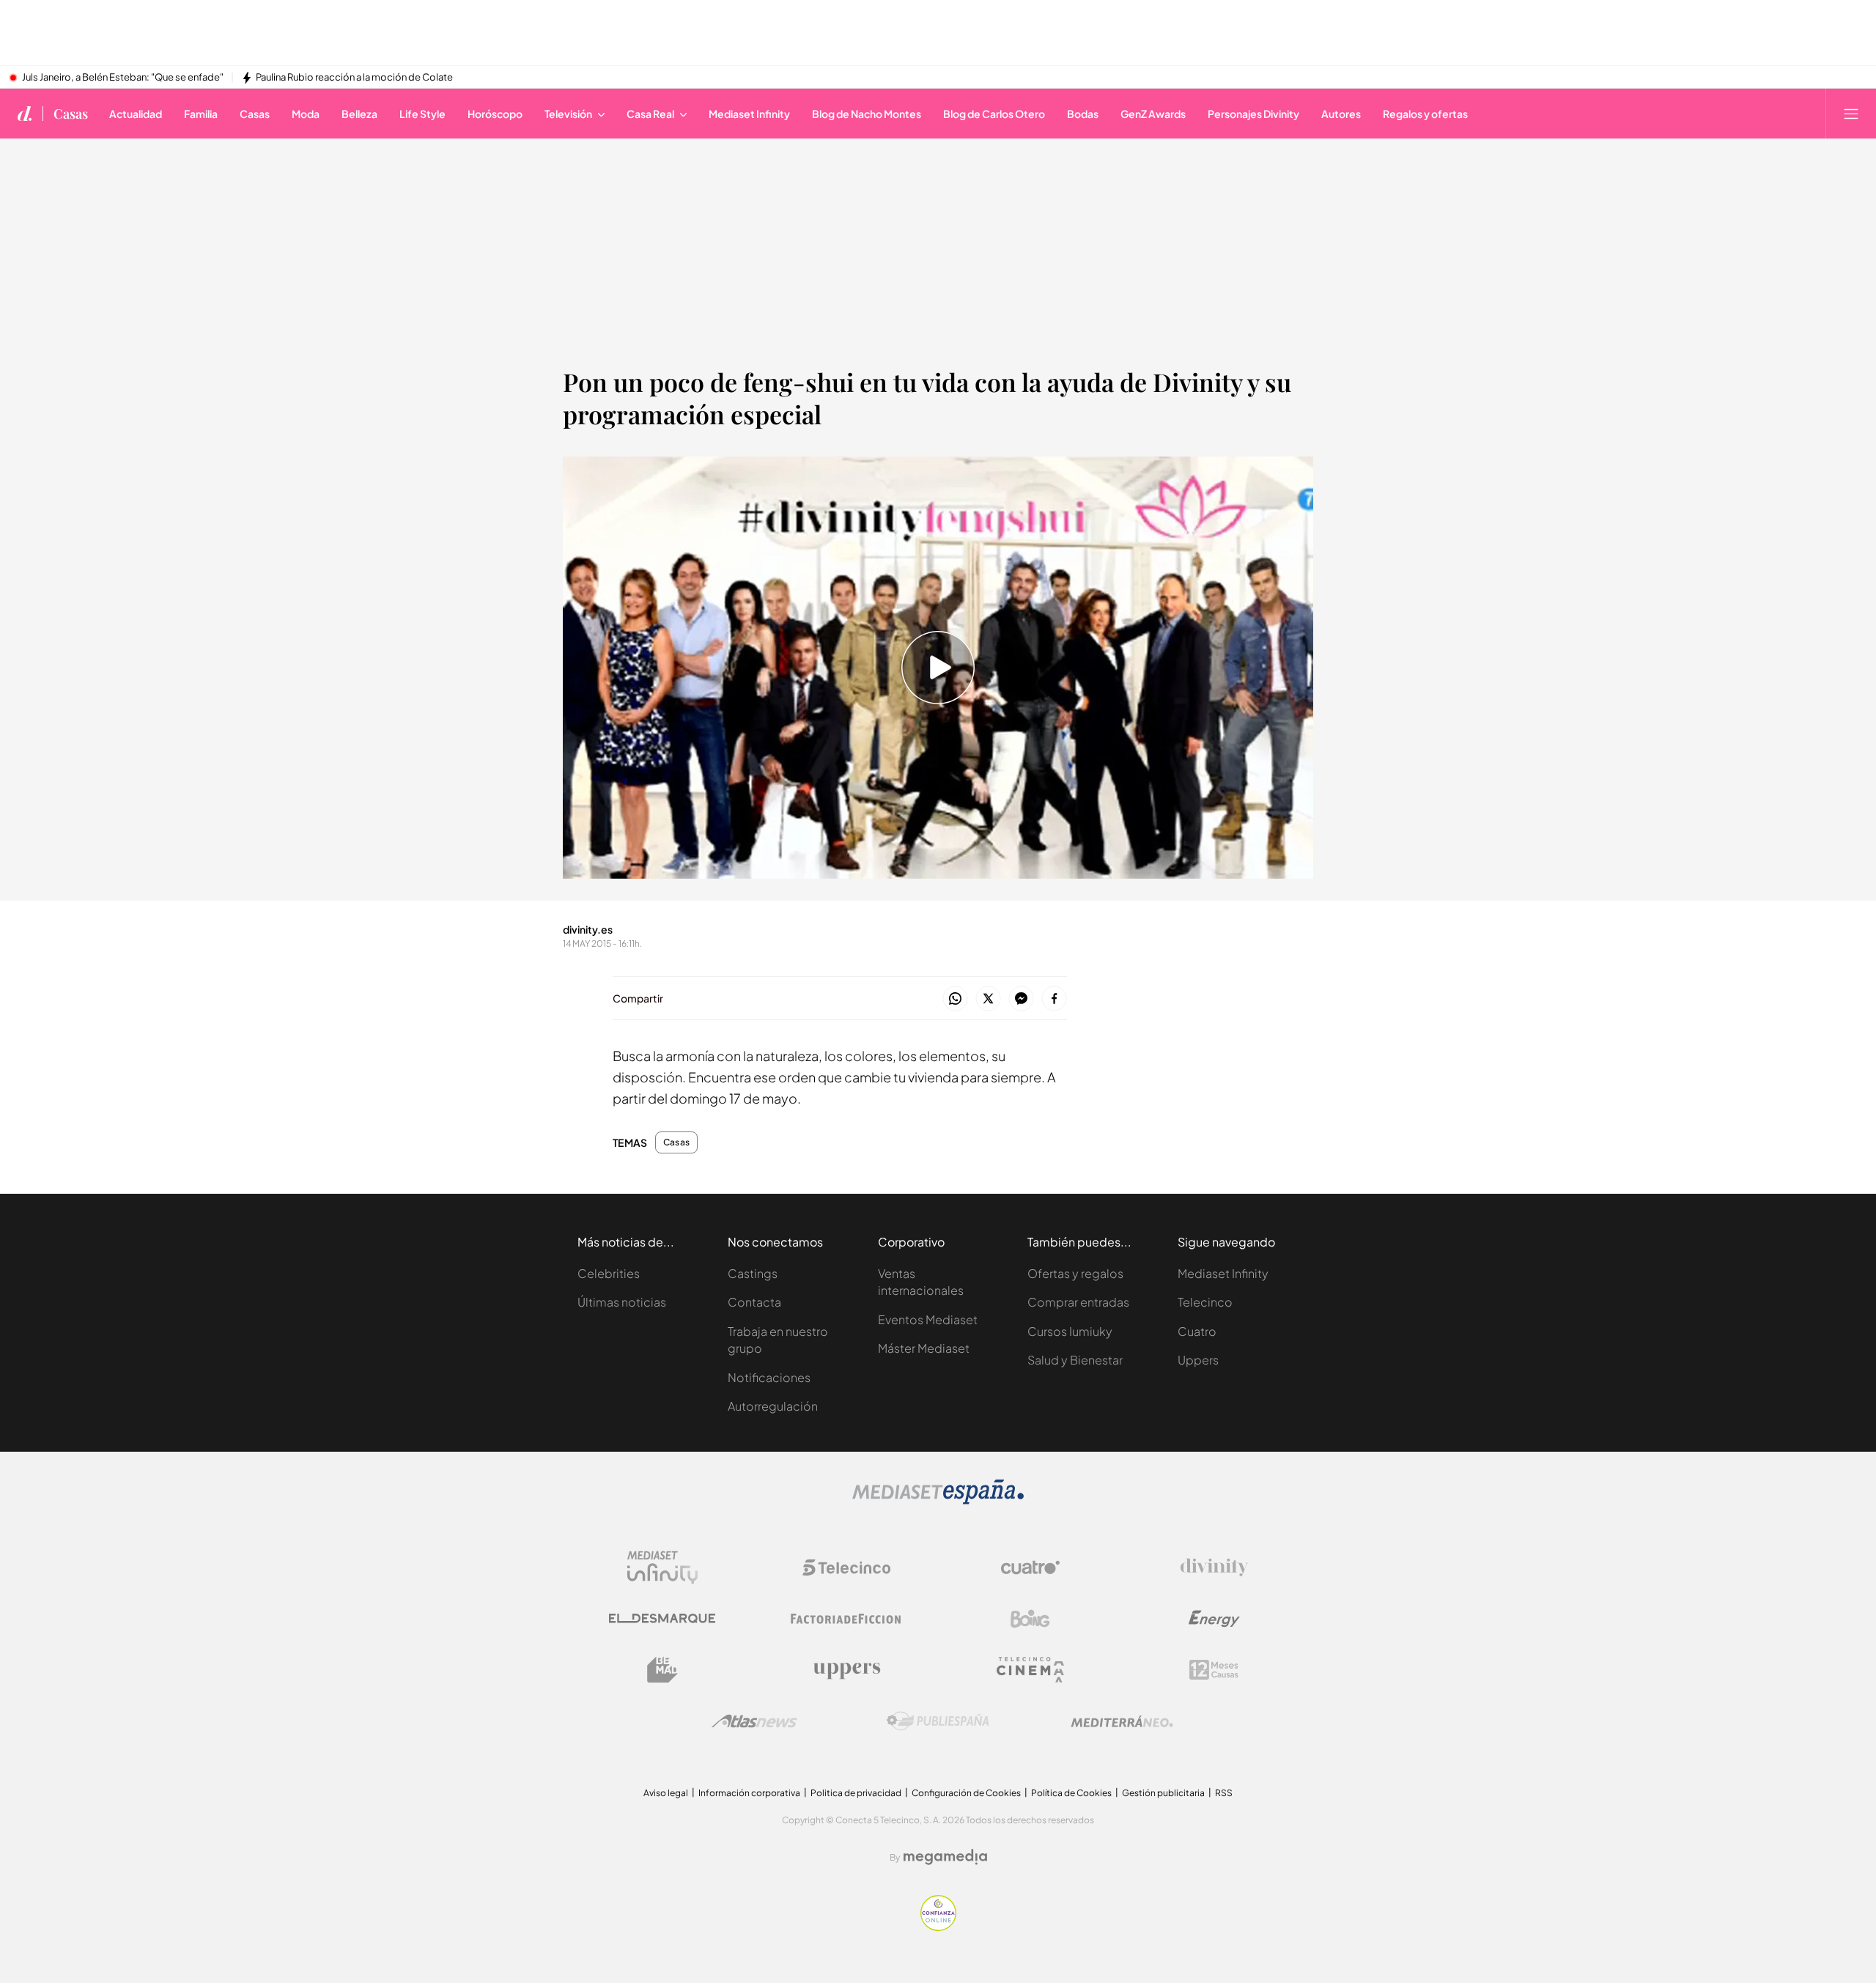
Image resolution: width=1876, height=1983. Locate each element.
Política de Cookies (1071, 1793)
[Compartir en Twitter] (988, 999)
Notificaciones (769, 1377)
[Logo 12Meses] (1214, 1670)
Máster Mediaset (924, 1348)
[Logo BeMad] (662, 1670)
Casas (71, 114)
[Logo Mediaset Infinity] (662, 1567)
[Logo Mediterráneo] (1122, 1721)
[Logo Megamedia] (945, 1857)
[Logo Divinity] (1214, 1567)
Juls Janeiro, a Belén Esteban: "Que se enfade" (123, 78)
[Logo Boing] (1030, 1619)
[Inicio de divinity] (25, 114)
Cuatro (1197, 1331)
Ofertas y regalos (1075, 1273)
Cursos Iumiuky (1070, 1331)
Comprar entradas (1078, 1302)
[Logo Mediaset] (938, 1500)
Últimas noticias (622, 1302)
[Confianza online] (938, 1927)
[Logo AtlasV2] (754, 1721)
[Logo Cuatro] (1030, 1567)
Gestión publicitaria (1163, 1793)
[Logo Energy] (1214, 1619)
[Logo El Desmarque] (662, 1618)
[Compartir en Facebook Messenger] (1021, 999)
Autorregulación (773, 1406)
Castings (753, 1273)
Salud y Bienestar (1075, 1360)
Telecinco (1205, 1302)
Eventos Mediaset (928, 1319)
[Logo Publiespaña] (938, 1721)
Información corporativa (749, 1793)
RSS (1224, 1793)
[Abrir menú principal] (1851, 114)
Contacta (754, 1302)
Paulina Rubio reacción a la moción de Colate (354, 78)
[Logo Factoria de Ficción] (846, 1619)
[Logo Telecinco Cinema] (1030, 1670)
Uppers (1198, 1360)
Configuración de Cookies (966, 1793)
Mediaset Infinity (1223, 1273)
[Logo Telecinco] (846, 1567)
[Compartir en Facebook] (1054, 999)
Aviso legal (666, 1793)
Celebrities (609, 1273)
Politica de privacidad (856, 1793)
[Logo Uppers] (846, 1670)
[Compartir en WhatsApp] (955, 999)
